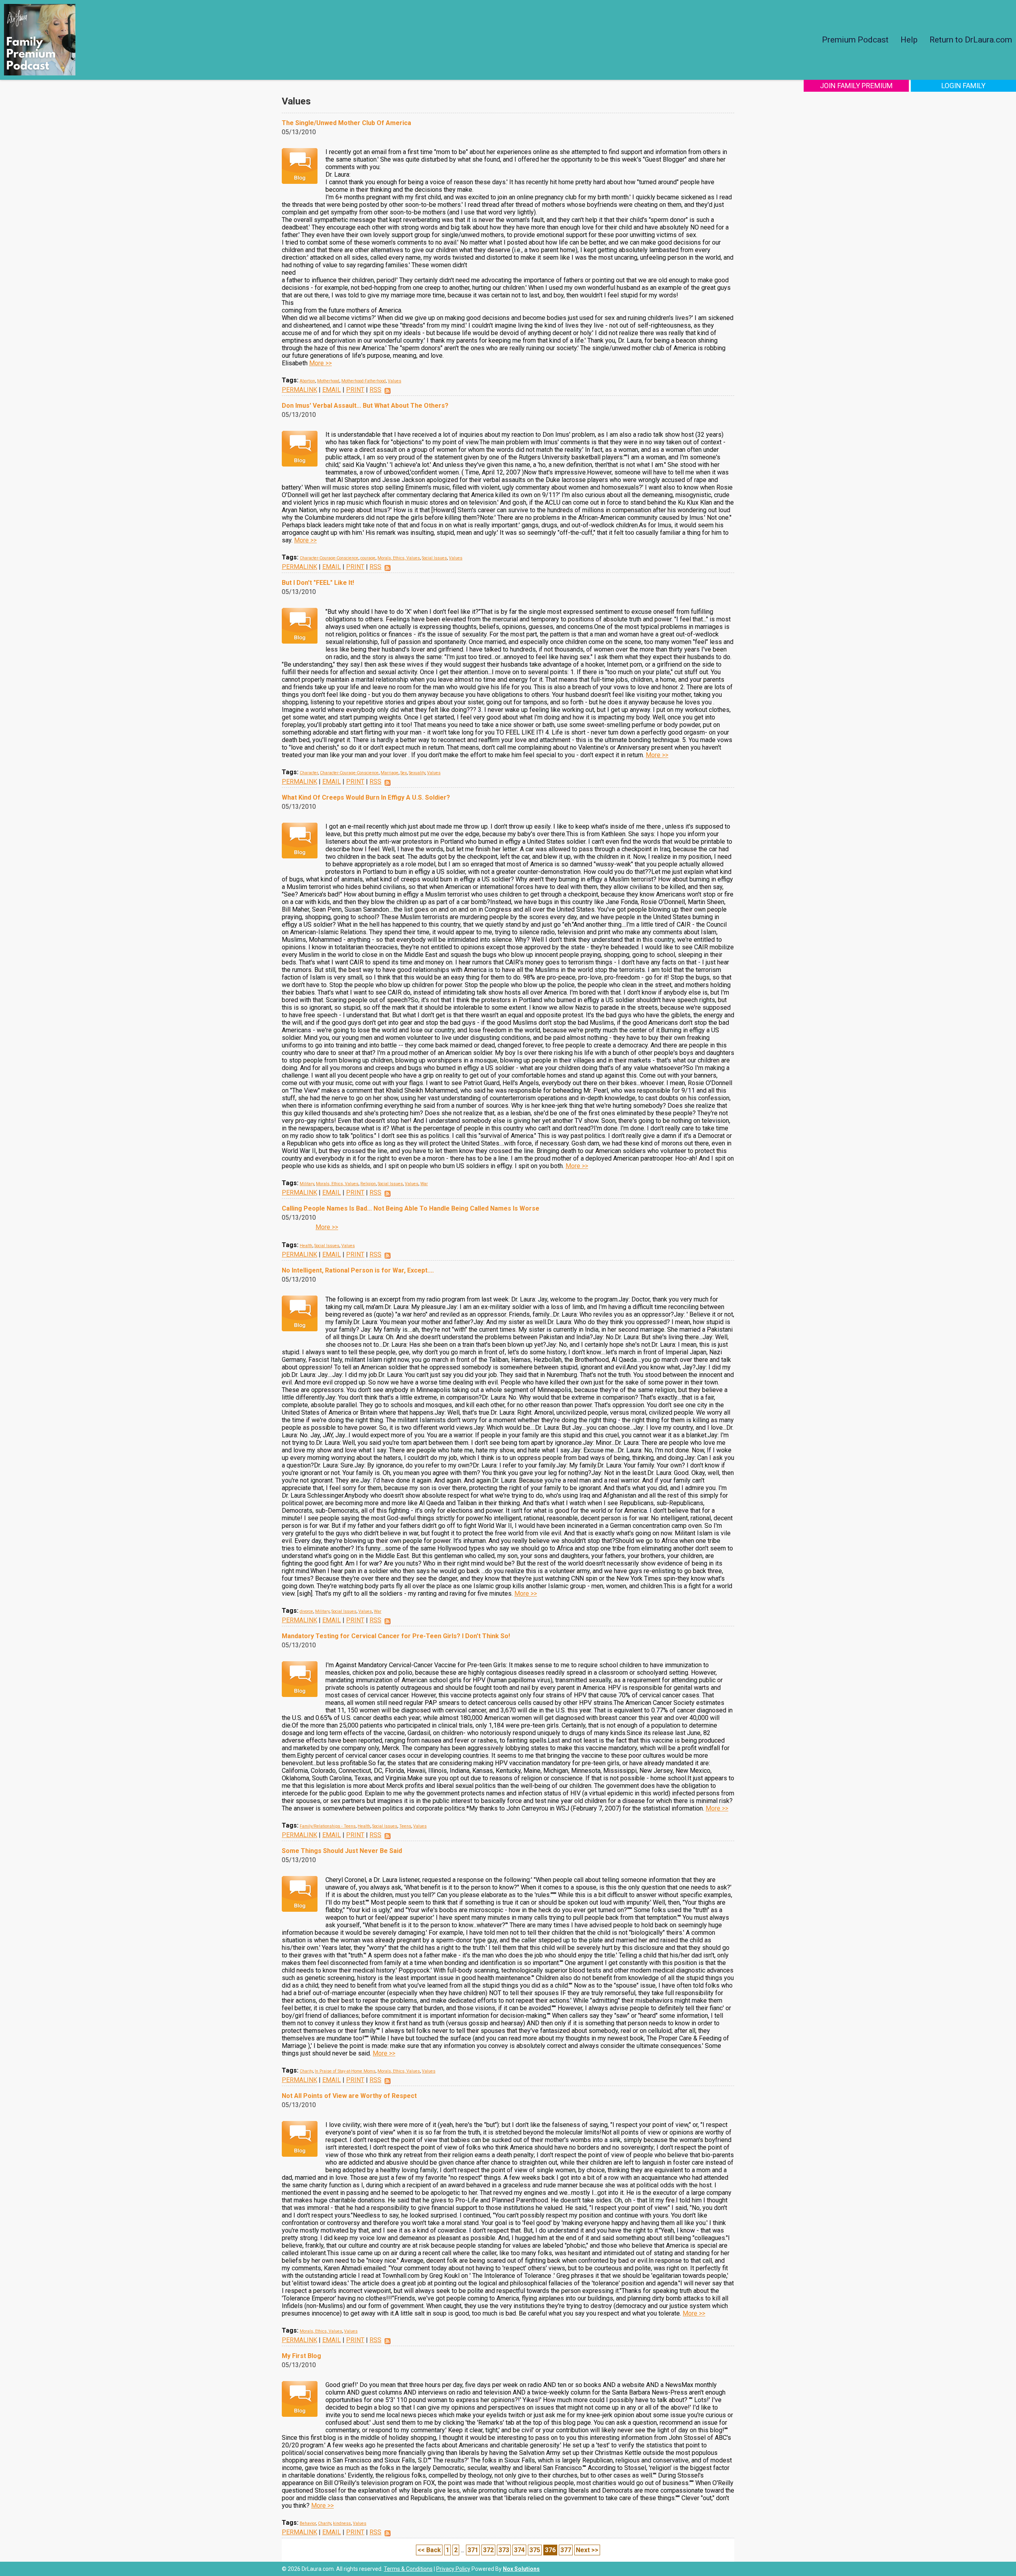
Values (394, 381)
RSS (375, 390)
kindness (342, 2523)
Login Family (963, 86)
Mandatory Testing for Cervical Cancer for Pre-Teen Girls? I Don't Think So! (396, 1636)
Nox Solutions (521, 2569)
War (424, 1184)
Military (307, 1184)
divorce (306, 1611)
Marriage (390, 773)
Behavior (308, 2523)
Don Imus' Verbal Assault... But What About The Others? (365, 406)
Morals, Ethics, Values (399, 558)
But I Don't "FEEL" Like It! (318, 583)
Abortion (307, 381)
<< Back (429, 2550)
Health (306, 1246)
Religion (368, 1184)
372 (488, 2550)
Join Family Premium (856, 86)
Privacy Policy (453, 2569)
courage (368, 558)
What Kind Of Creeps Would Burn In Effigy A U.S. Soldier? (366, 797)
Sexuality (417, 773)
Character (309, 773)
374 (519, 2550)
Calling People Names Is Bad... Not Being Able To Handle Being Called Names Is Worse (411, 1208)
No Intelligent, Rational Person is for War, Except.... (358, 1270)
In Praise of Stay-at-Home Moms (345, 2071)
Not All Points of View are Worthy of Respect (349, 2096)
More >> (320, 363)
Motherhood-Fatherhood (364, 381)
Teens (405, 1826)
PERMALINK (299, 390)
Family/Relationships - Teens (328, 1826)
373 (504, 2550)
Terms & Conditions (408, 2569)
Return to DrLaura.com (971, 40)
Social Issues (434, 558)
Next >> (587, 2550)
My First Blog (301, 2356)
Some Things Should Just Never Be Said (342, 1851)
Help (909, 40)
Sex (404, 773)
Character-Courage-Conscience (329, 558)
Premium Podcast (855, 40)
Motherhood (328, 381)
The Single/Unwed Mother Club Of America (346, 123)
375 (535, 2550)
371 (473, 2550)
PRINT (355, 390)
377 (566, 2550)
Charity (306, 2071)
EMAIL (332, 390)
